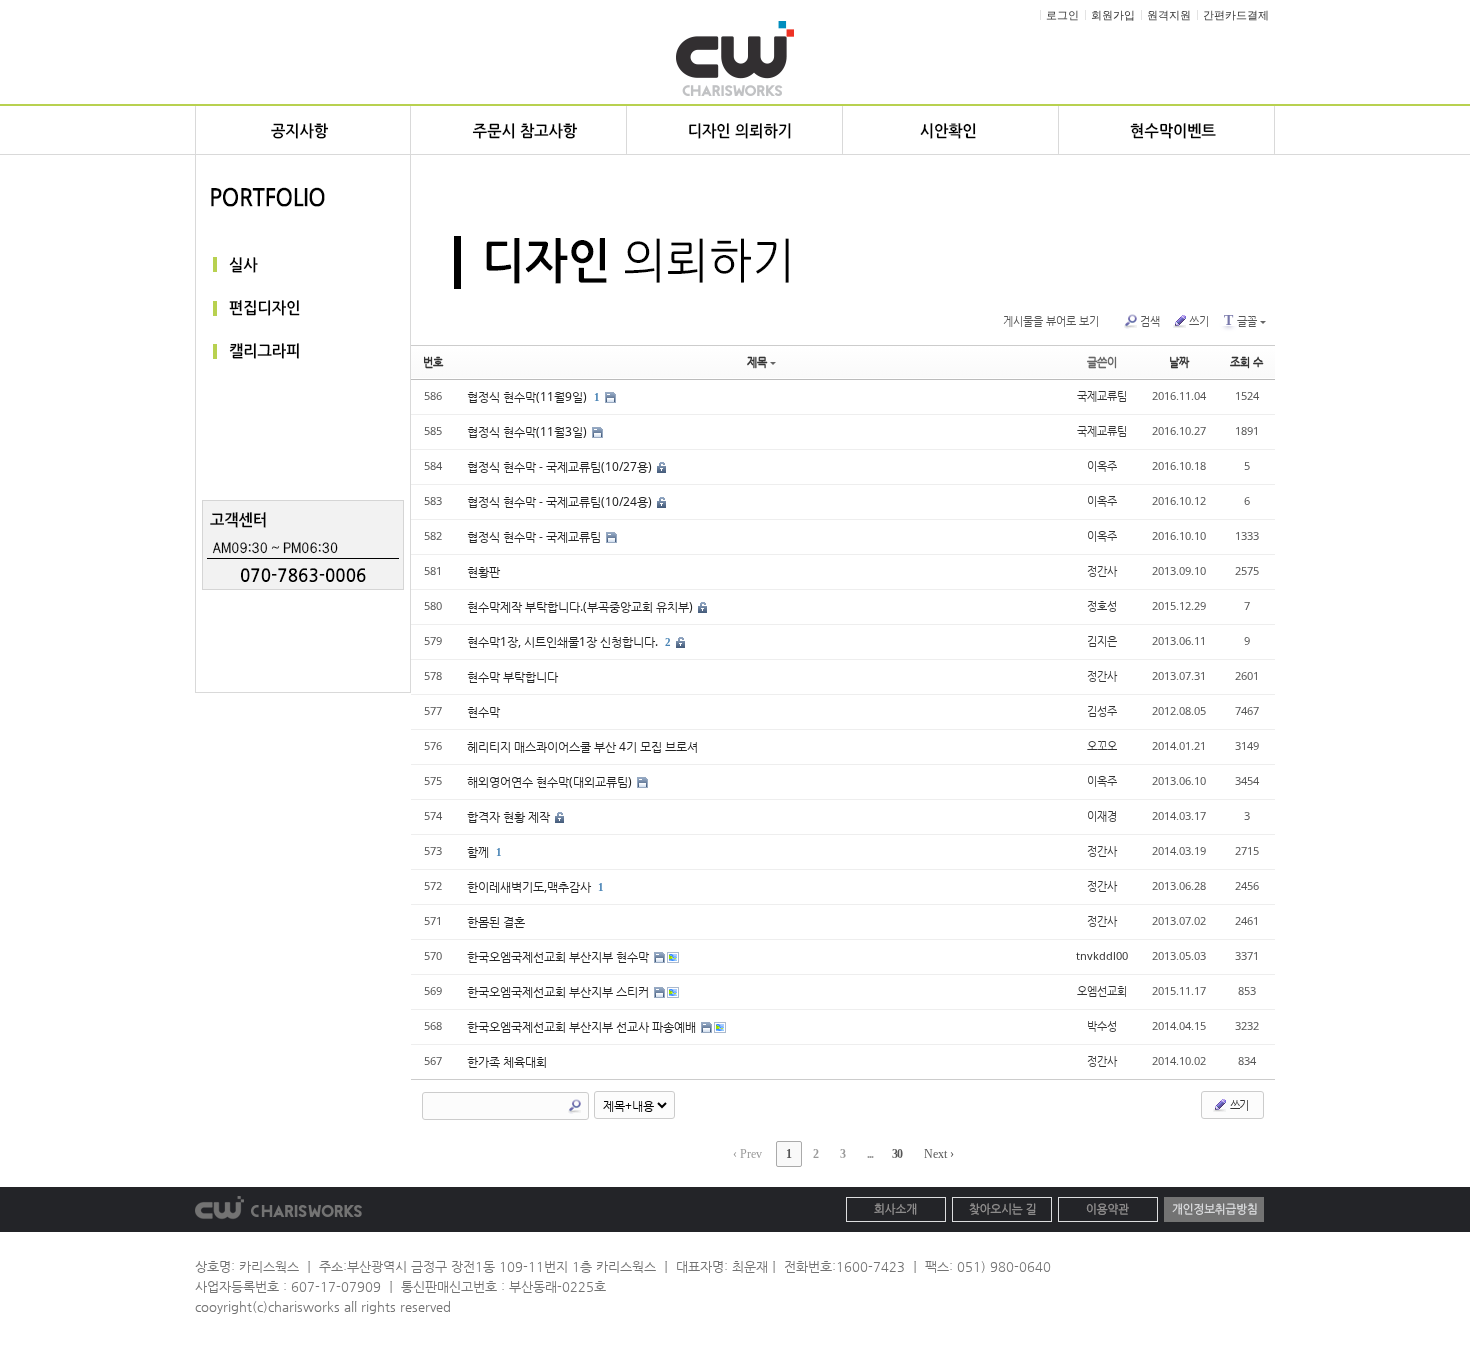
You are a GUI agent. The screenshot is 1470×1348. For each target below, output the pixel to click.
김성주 (1102, 710)
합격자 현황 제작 (510, 816)
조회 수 (1246, 361)
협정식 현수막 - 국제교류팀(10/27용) (561, 466)
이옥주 (1102, 465)
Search (575, 1106)
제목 (757, 361)
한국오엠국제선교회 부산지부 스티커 (559, 991)
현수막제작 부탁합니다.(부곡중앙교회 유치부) (581, 606)
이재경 (1102, 815)
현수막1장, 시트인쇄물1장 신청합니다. (564, 641)
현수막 (483, 711)
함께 (479, 851)
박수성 (1102, 1025)
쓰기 (1199, 320)
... (870, 1154)
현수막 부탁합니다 (512, 676)
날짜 (1179, 361)
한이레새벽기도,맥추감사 (530, 886)
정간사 (1102, 570)
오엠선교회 (1102, 990)
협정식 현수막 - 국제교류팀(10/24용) (561, 501)
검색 (1150, 320)
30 (897, 1154)
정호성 (1102, 605)
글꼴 (1240, 320)
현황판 (483, 571)
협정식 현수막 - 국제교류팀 (535, 536)
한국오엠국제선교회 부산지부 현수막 (559, 956)
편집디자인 (303, 308)
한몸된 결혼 (496, 921)
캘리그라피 (303, 352)
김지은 (1102, 640)
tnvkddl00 (1102, 955)
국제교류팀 (1102, 395)
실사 (303, 264)
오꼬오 (1102, 745)
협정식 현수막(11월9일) (528, 396)
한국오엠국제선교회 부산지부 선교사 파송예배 (583, 1026)
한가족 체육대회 (507, 1061)
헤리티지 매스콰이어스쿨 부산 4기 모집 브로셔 (582, 746)
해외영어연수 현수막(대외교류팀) (551, 781)
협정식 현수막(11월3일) (528, 431)
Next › (939, 1154)
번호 (433, 361)
